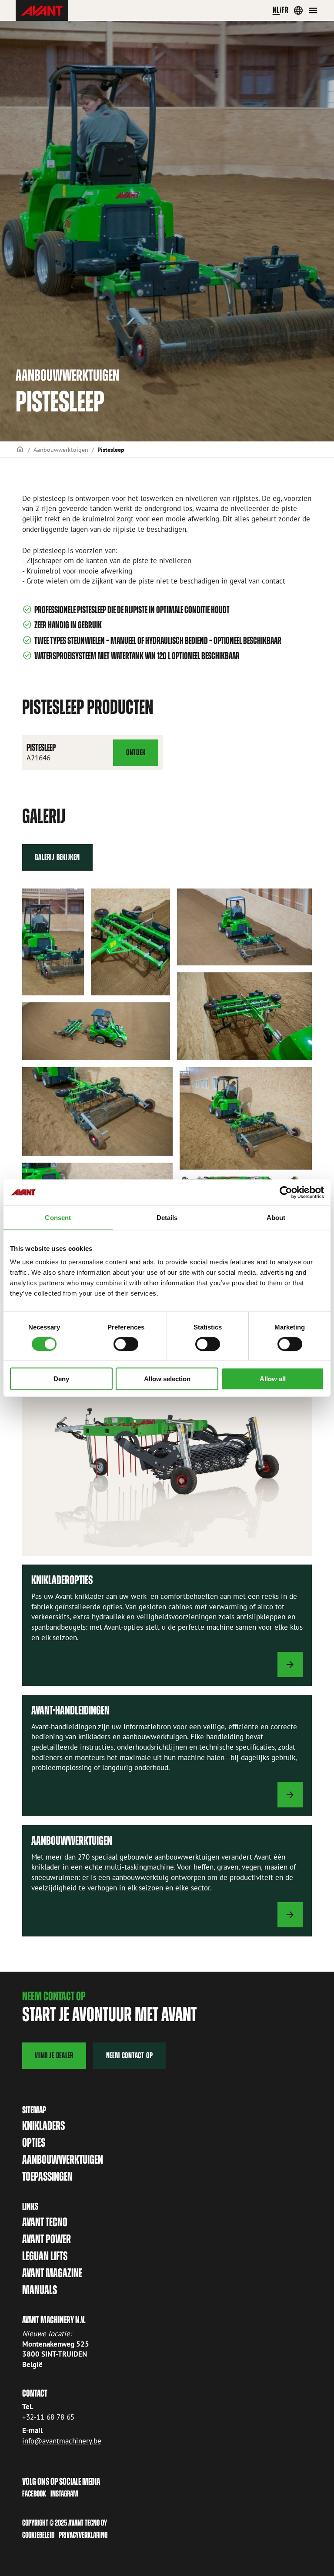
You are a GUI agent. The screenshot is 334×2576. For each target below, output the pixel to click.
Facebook (34, 2494)
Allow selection (167, 1379)
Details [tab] (167, 1217)
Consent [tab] (58, 1217)
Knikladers (43, 2126)
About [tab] (276, 1217)
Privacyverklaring (83, 2535)
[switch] (126, 1344)
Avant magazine (52, 2273)
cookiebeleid (38, 2535)
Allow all (273, 1379)
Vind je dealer (54, 2055)
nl (276, 10)
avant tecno (45, 2222)
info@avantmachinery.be (62, 2441)
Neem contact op (130, 2055)
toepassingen (47, 2177)
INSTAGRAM (64, 2494)
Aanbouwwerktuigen (61, 449)
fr (285, 10)
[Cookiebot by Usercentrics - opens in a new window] (286, 1192)
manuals (40, 2290)
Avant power (47, 2239)
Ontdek (140, 755)
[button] (53, 942)
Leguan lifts (45, 2256)
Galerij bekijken (57, 857)
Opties (34, 2143)
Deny (61, 1379)
